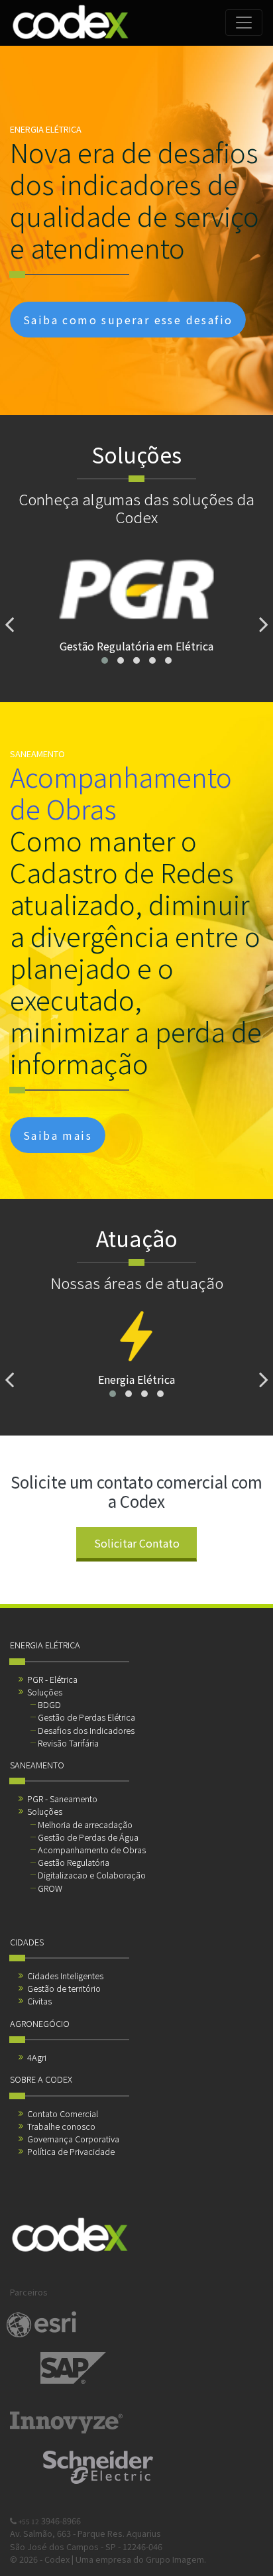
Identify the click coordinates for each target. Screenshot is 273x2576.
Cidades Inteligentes (65, 1976)
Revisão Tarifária (68, 1743)
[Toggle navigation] (244, 23)
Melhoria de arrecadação (85, 1824)
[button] (105, 660)
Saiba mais (58, 1135)
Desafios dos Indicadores (86, 1730)
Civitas (39, 2001)
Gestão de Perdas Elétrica (86, 1717)
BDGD (49, 1704)
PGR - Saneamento (62, 1799)
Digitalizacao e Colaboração (92, 1875)
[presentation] (9, 624)
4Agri (37, 2057)
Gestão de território (64, 1988)
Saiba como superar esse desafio (128, 320)
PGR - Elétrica (52, 1679)
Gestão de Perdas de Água (88, 1837)
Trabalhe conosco (61, 2126)
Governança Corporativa (73, 2139)
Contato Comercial (63, 2114)
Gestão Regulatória (74, 1862)
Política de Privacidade (71, 2151)
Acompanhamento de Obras (92, 1850)
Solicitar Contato (137, 1543)
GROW (50, 1888)
